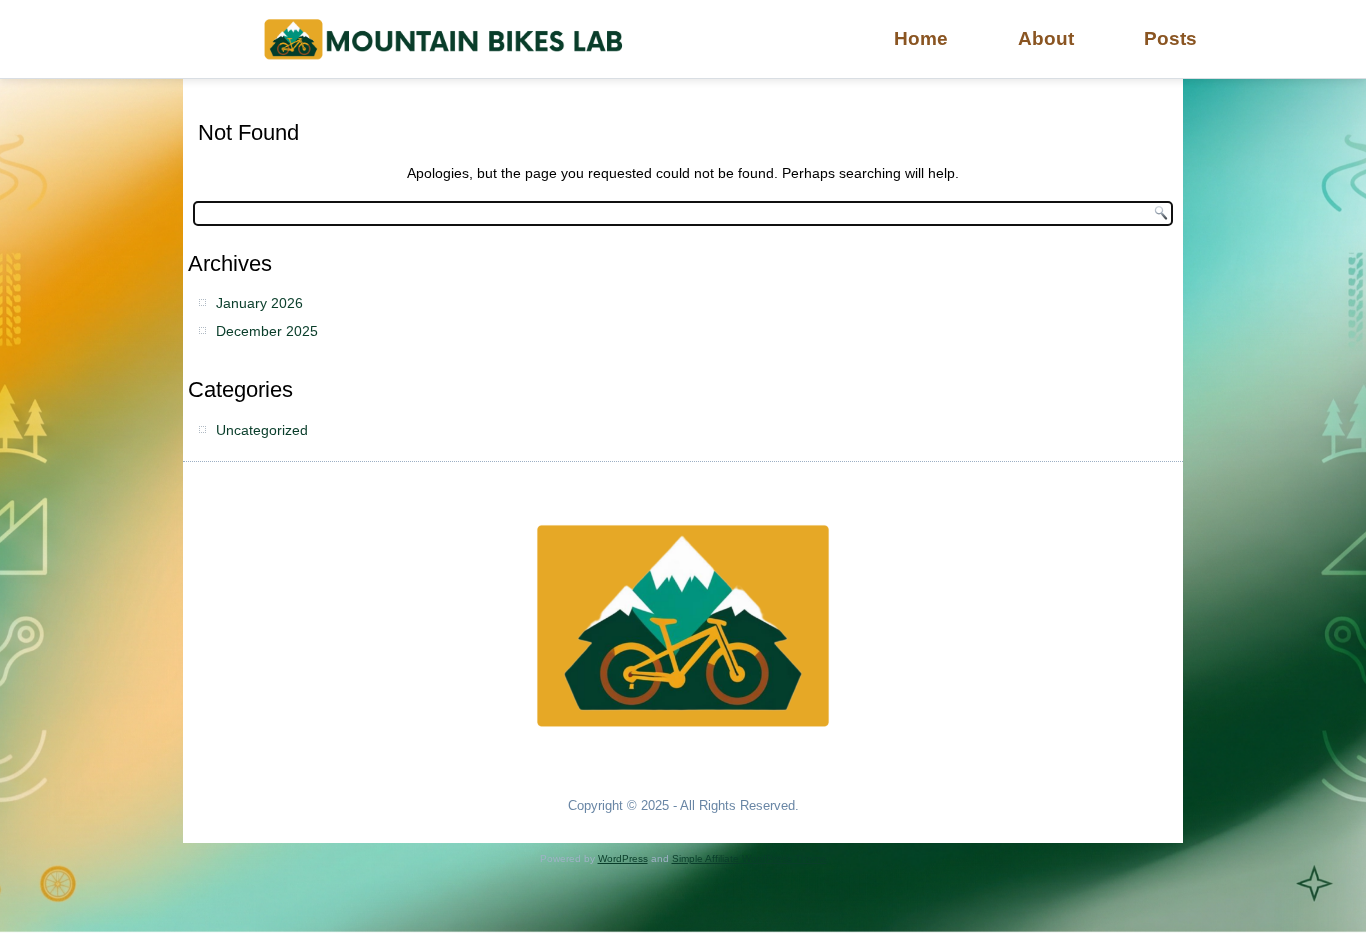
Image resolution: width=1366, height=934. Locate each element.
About (1046, 38)
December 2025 (267, 331)
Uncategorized (262, 430)
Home (921, 38)
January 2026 (259, 303)
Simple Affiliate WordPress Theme (749, 858)
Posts (1170, 38)
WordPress (623, 858)
